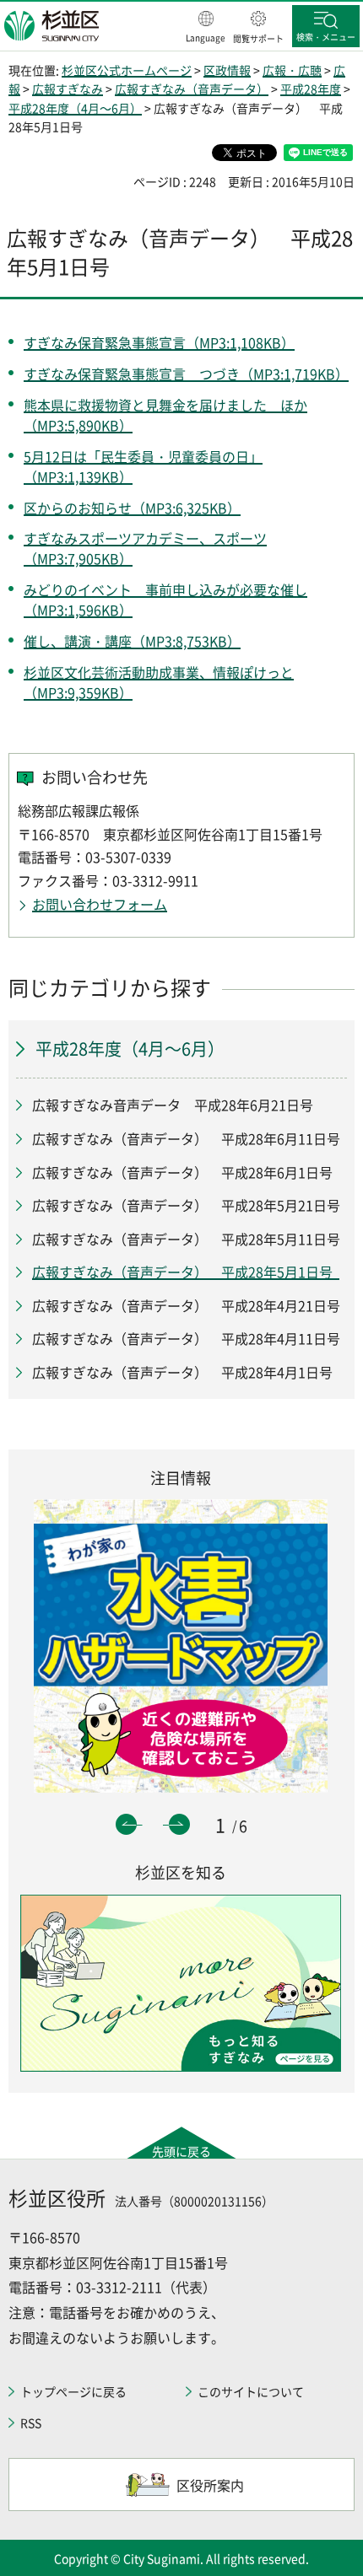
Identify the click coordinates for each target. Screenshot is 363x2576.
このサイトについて (251, 2391)
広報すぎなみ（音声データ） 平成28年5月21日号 (186, 1205)
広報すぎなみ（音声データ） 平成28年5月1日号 (186, 1272)
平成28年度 (311, 89)
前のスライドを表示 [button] (126, 1824)
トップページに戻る (73, 2391)
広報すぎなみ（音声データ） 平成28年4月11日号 (190, 1338)
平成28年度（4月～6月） (75, 108)
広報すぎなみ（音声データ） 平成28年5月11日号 (186, 1239)
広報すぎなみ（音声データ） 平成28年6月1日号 (182, 1172)
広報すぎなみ (68, 89)
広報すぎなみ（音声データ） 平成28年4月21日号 (186, 1305)
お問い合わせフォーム (100, 904)
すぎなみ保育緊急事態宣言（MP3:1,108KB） (159, 342)
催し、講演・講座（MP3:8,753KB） (132, 641)
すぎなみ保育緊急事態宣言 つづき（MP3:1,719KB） (186, 374)
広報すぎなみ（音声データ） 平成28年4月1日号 (186, 1372)
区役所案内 (210, 2485)
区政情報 (227, 70)
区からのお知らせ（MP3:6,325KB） (132, 508)
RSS (31, 2423)
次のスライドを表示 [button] (179, 1824)
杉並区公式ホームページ (127, 70)
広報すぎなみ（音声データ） (192, 89)
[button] (206, 28)
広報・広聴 (292, 70)
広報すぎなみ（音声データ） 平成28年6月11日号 (186, 1138)
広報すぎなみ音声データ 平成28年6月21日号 (173, 1105)
